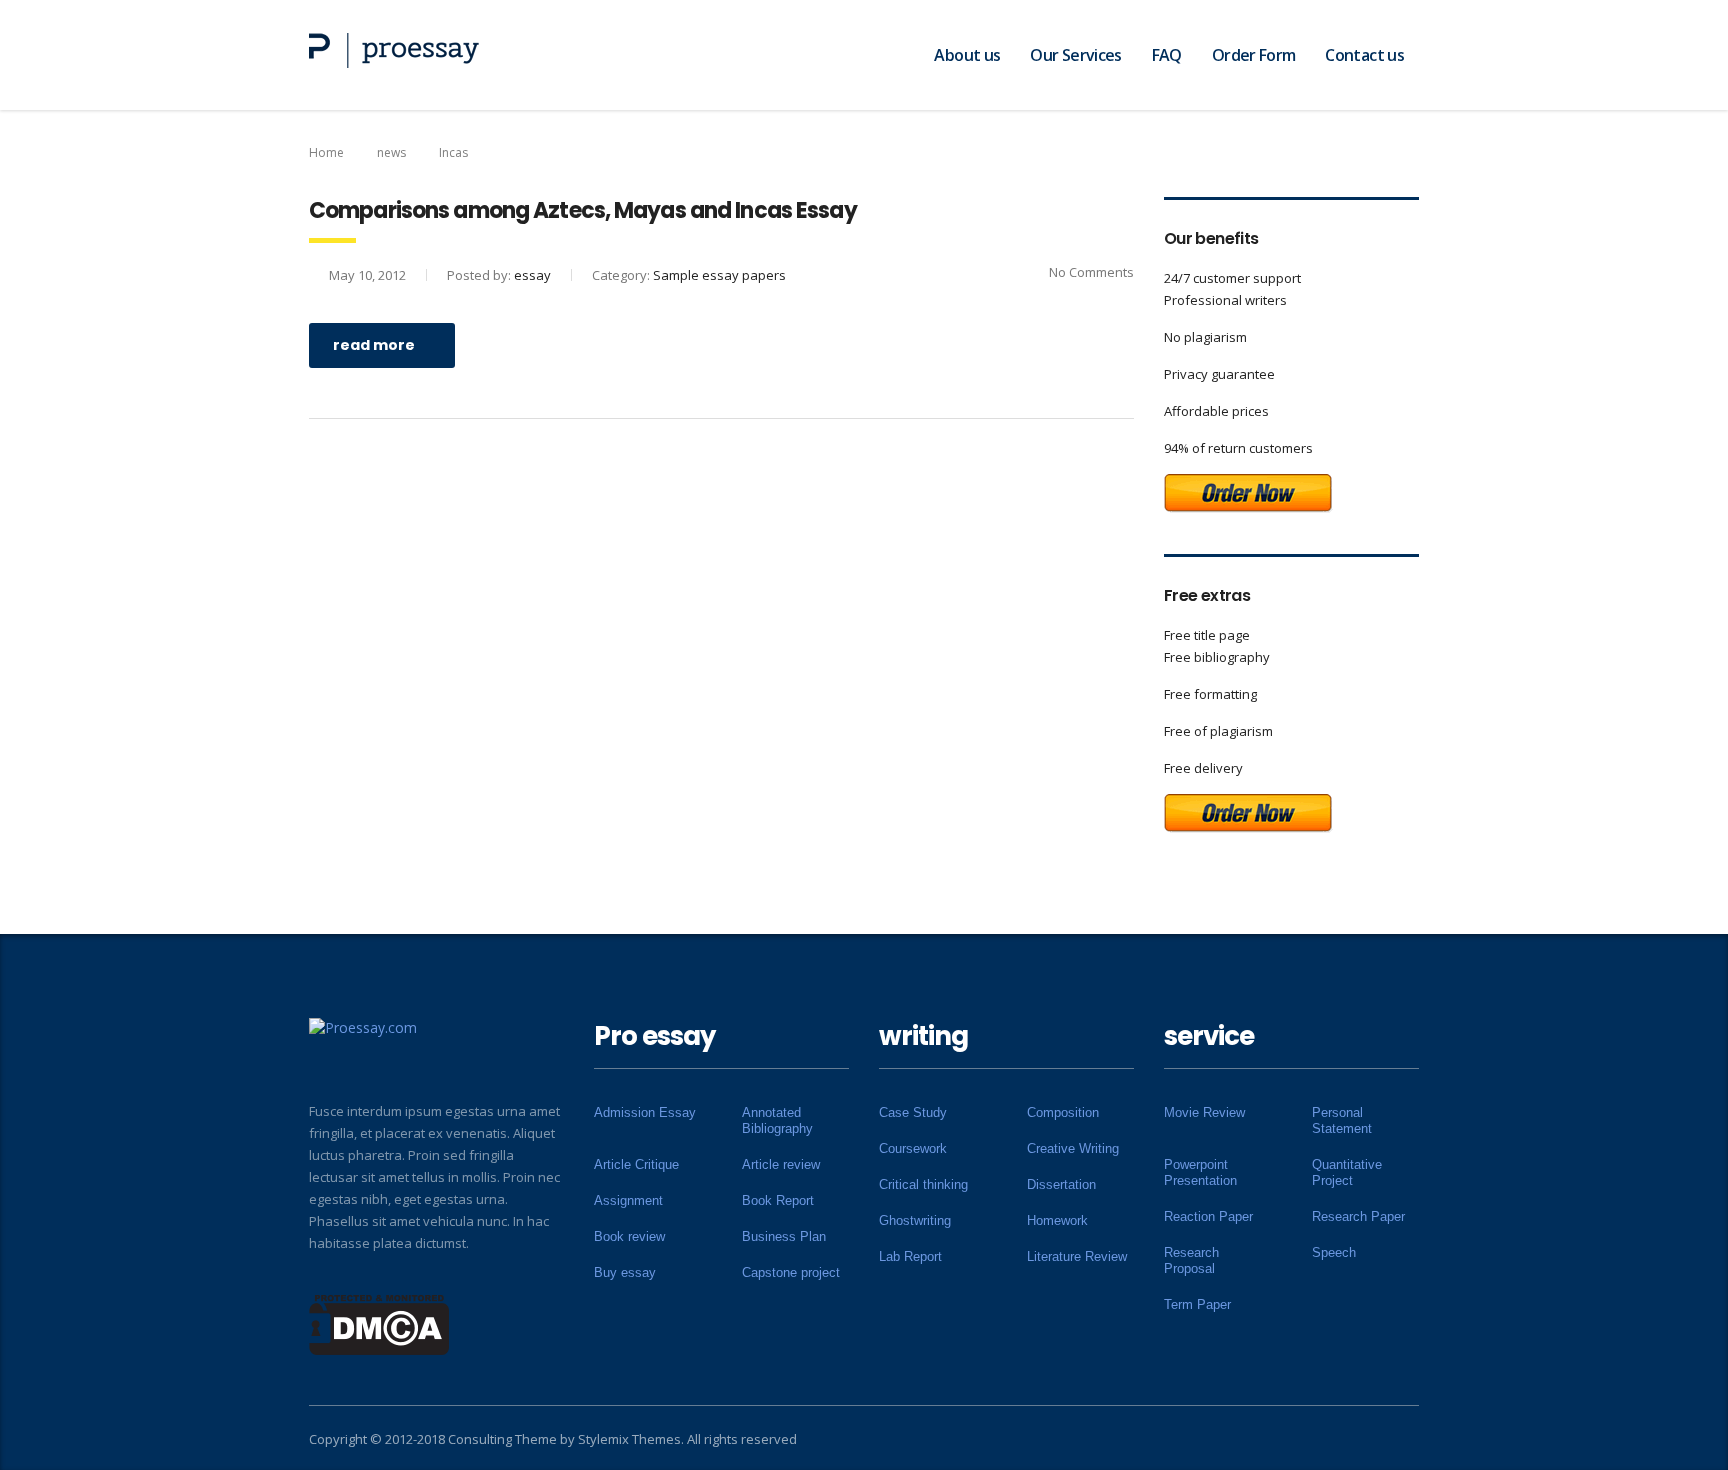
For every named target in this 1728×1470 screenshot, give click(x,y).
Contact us (1364, 55)
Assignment (628, 1200)
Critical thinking (923, 1184)
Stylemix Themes (629, 1439)
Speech (1334, 1252)
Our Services (1075, 55)
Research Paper (1358, 1216)
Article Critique (636, 1164)
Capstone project (791, 1272)
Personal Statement (1342, 1120)
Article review (781, 1164)
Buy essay (625, 1272)
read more (374, 345)
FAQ (1167, 55)
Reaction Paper (1208, 1216)
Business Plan (784, 1236)
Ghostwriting (915, 1220)
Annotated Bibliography (777, 1120)
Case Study (913, 1112)
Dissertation (1061, 1184)
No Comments (1091, 272)
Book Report (778, 1200)
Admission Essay (645, 1112)
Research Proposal (1191, 1260)
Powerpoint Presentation (1200, 1172)
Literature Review (1077, 1256)
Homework (1057, 1220)
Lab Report (910, 1256)
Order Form (1254, 55)
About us (967, 55)
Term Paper (1197, 1304)
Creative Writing (1073, 1148)
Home (326, 152)
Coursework (913, 1148)
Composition (1063, 1112)
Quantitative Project (1347, 1172)
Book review (629, 1236)
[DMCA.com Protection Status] (379, 1323)
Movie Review (1204, 1112)
